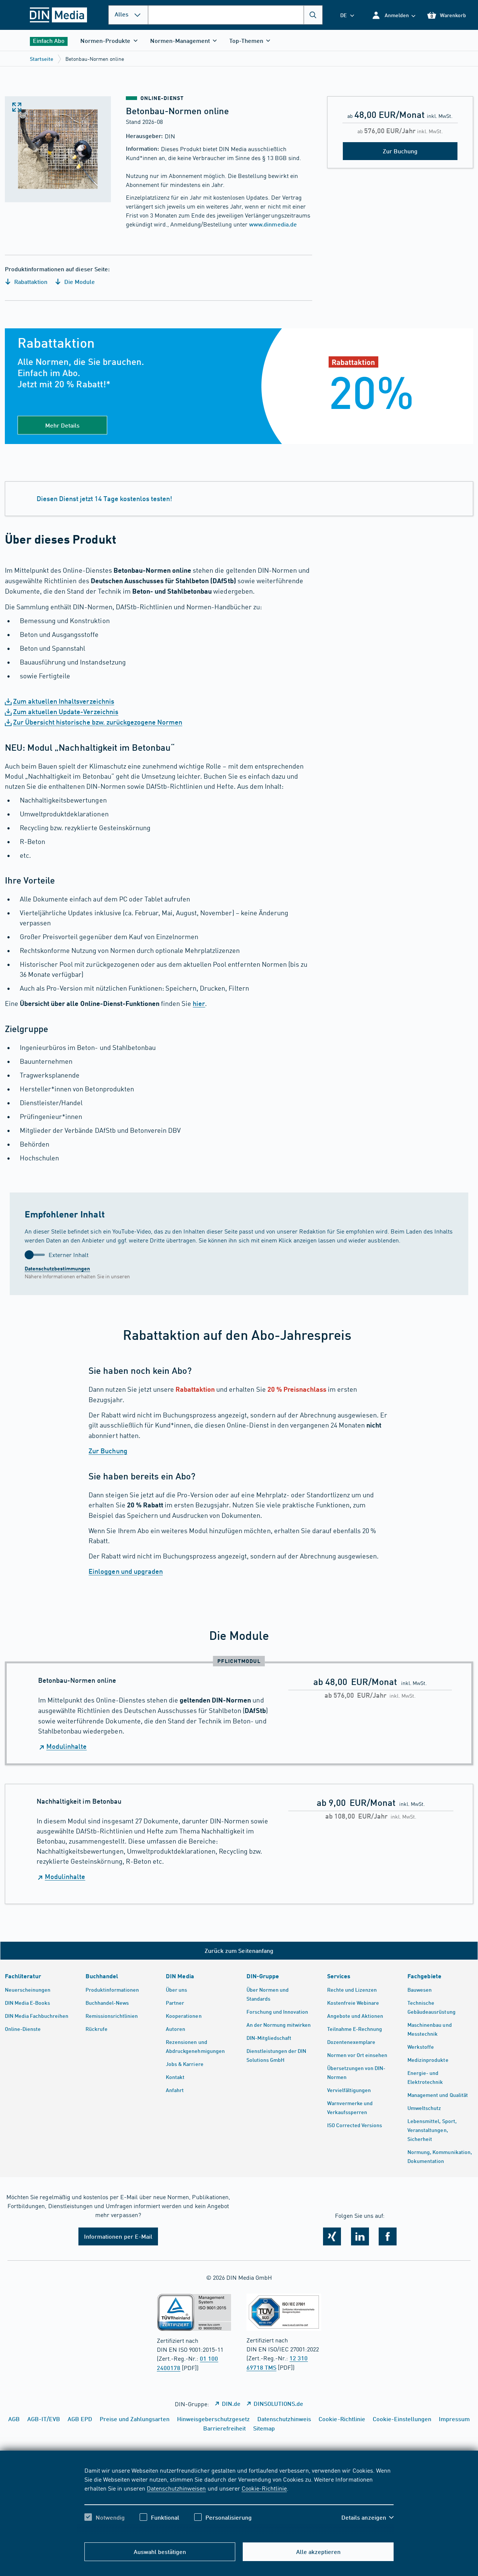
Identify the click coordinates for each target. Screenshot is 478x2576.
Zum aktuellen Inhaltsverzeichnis (64, 701)
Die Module (79, 282)
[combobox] (235, 15)
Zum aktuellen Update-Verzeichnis (66, 712)
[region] (239, 2500)
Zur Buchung (108, 1451)
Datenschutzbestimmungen (57, 1268)
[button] (393, 15)
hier (199, 1003)
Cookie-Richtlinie (264, 2488)
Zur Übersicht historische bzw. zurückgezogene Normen (98, 722)
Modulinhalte (66, 1746)
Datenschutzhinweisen (176, 2488)
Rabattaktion (30, 282)
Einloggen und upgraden (125, 1571)
